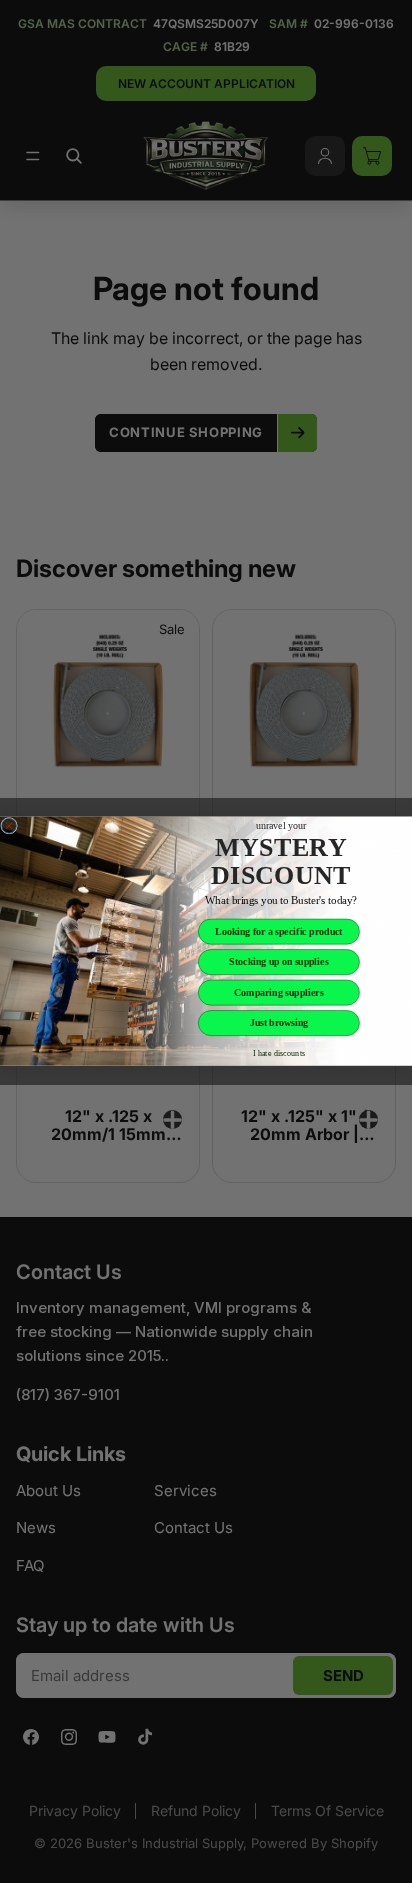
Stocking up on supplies (278, 962)
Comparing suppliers (278, 993)
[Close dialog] (9, 826)
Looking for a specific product (279, 932)
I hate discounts (279, 1053)
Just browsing (279, 1023)
